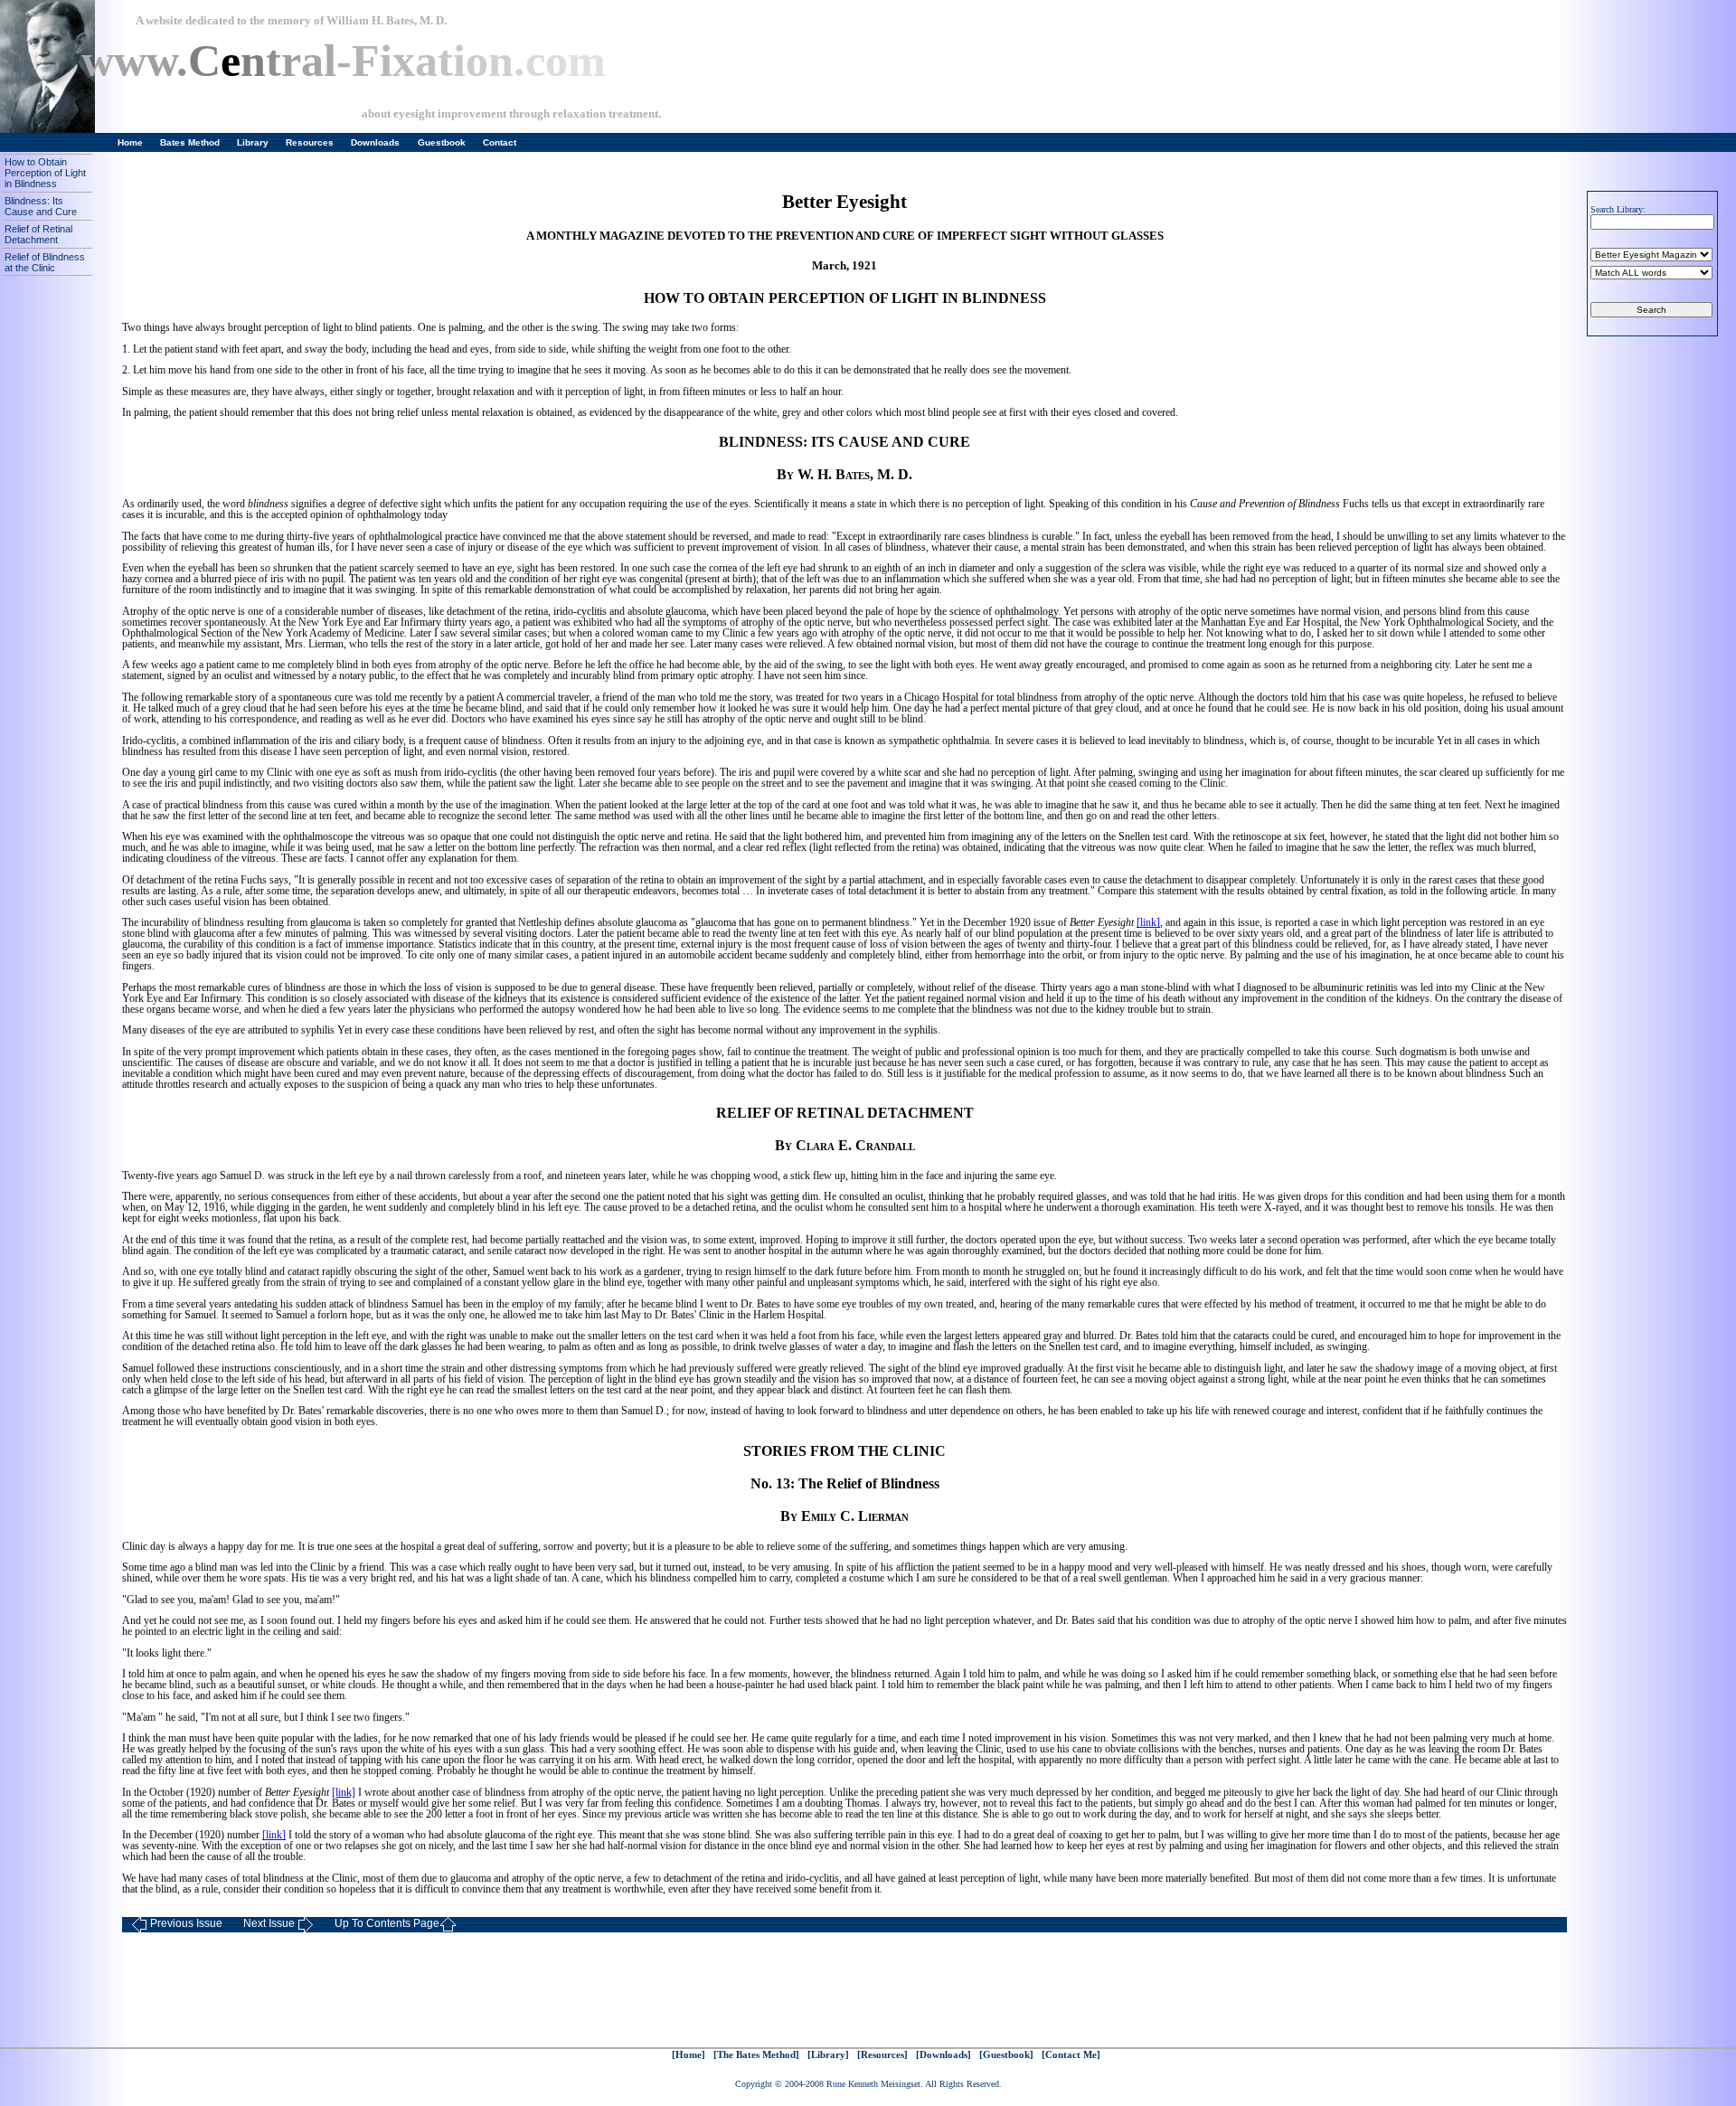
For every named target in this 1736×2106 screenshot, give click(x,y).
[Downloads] (943, 2055)
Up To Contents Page (387, 1923)
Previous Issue (186, 1923)
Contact (500, 142)
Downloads (375, 142)
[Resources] (882, 2055)
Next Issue (269, 1923)
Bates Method (190, 142)
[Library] (828, 2055)
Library (253, 142)
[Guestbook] (1006, 2055)
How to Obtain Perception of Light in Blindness (45, 173)
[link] (1148, 922)
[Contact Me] (1071, 2055)
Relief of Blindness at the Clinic (45, 262)
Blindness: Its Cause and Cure (41, 206)
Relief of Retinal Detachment (38, 234)
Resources (310, 142)
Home (130, 142)
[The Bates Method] (756, 2055)
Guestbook (442, 142)
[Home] (689, 2055)
